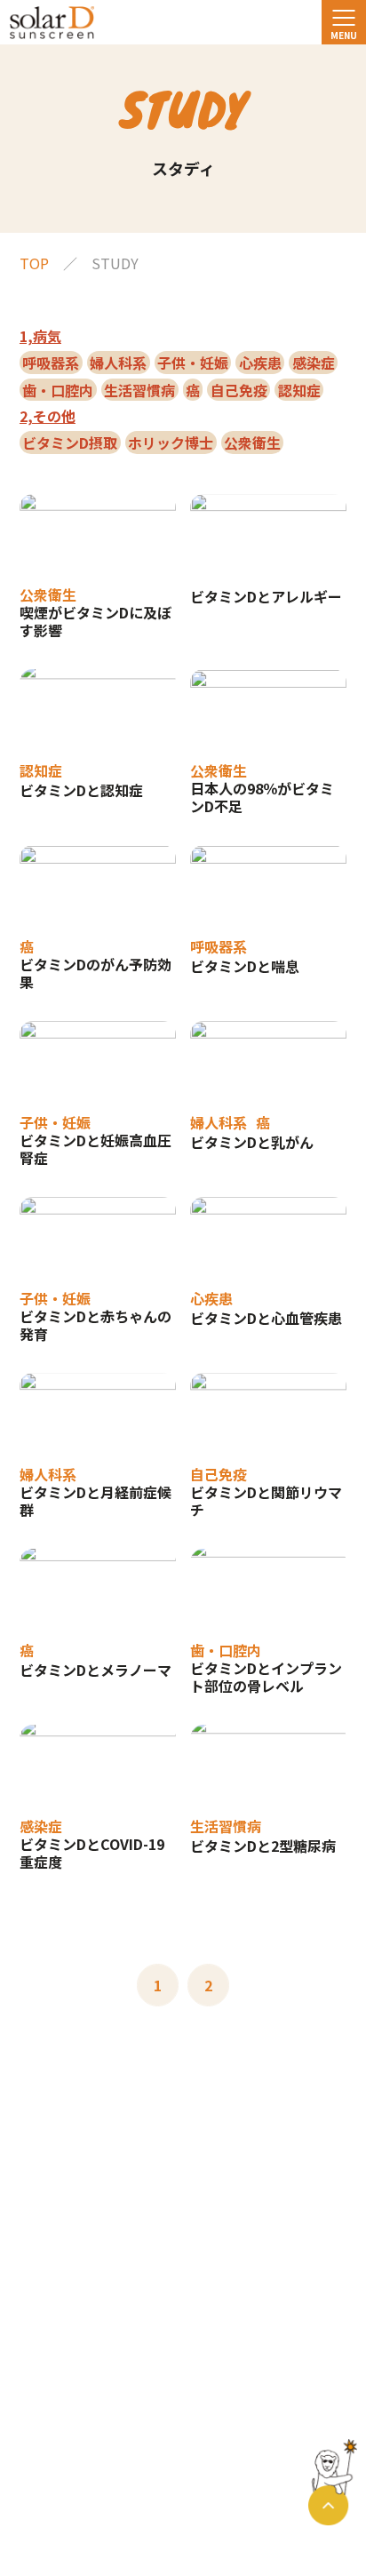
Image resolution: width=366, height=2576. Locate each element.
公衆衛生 (252, 443)
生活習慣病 (139, 390)
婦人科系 (118, 363)
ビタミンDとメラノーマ (95, 1670)
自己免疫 (239, 390)
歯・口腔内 (58, 390)
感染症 (314, 363)
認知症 (299, 390)
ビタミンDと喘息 (245, 966)
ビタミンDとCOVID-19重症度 (92, 1853)
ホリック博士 (171, 443)
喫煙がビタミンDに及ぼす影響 (95, 621)
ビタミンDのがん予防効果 (95, 973)
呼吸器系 (51, 363)
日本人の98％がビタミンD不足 (262, 797)
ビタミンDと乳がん (252, 1142)
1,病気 (40, 336)
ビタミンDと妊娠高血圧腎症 (95, 1149)
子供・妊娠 (193, 363)
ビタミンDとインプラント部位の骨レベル (266, 1677)
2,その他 (48, 416)
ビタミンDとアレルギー (266, 596)
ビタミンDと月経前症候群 (95, 1501)
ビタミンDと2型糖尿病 (263, 1846)
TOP (34, 263)
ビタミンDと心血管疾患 (266, 1318)
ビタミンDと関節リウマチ (266, 1501)
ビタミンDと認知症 (81, 790)
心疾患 (260, 363)
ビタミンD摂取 (70, 443)
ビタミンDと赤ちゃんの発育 (95, 1325)
